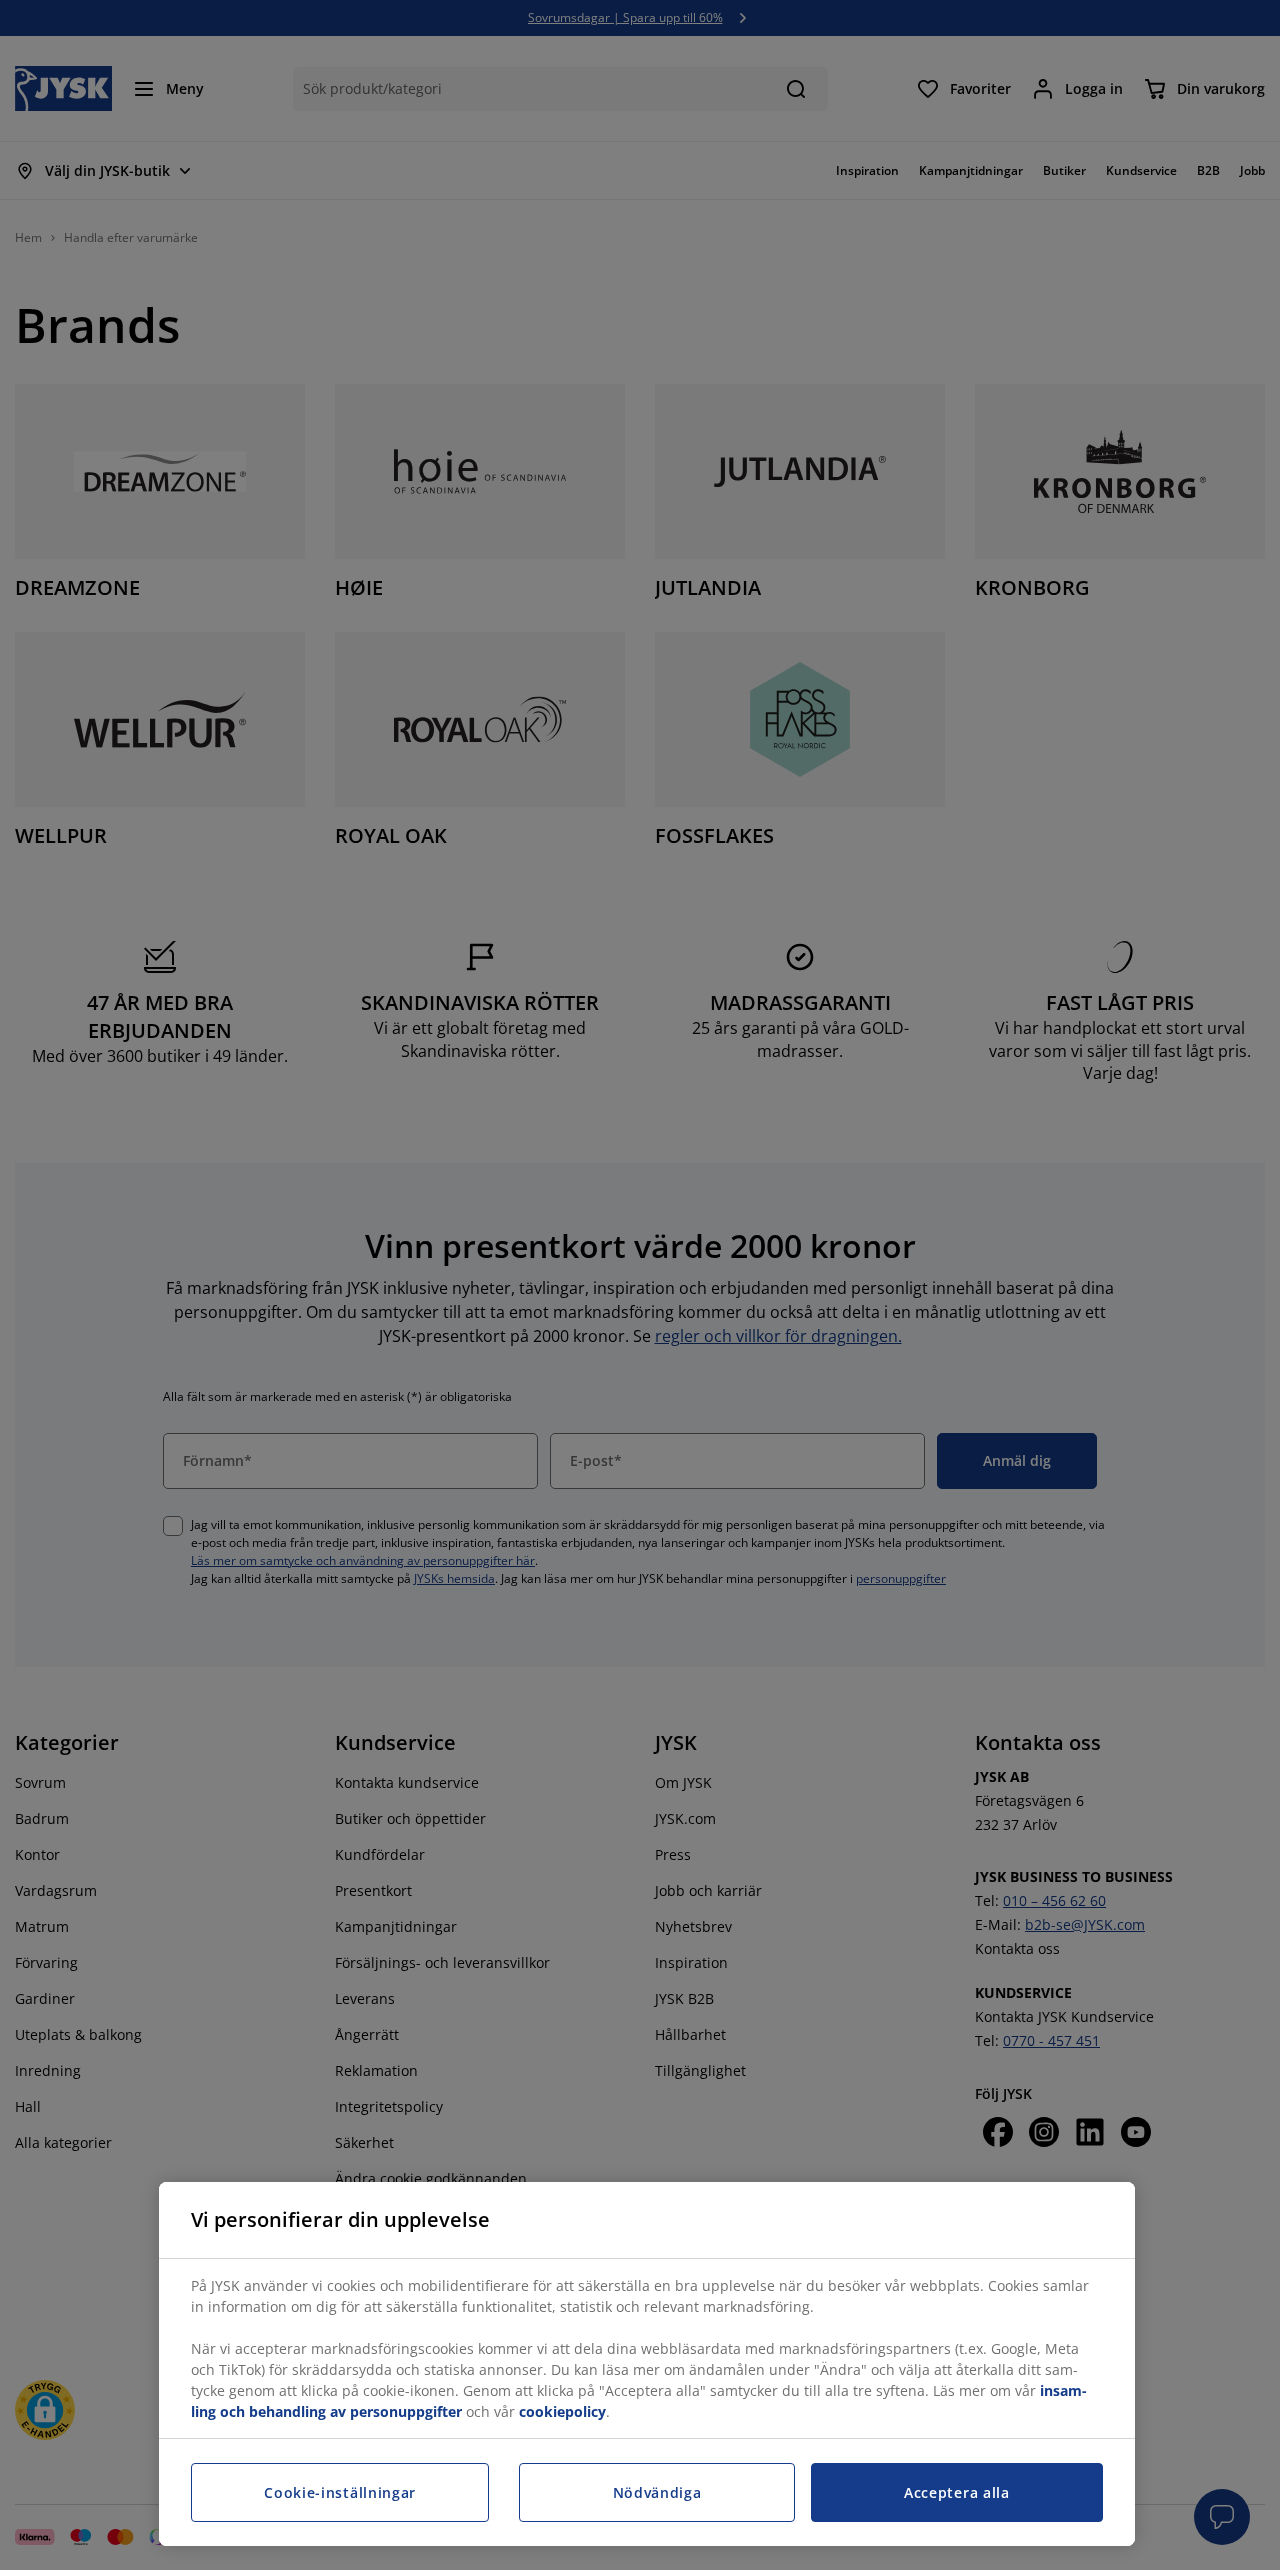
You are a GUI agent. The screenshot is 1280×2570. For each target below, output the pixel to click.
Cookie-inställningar (340, 2492)
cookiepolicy (562, 2411)
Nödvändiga (657, 2492)
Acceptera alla (957, 2492)
